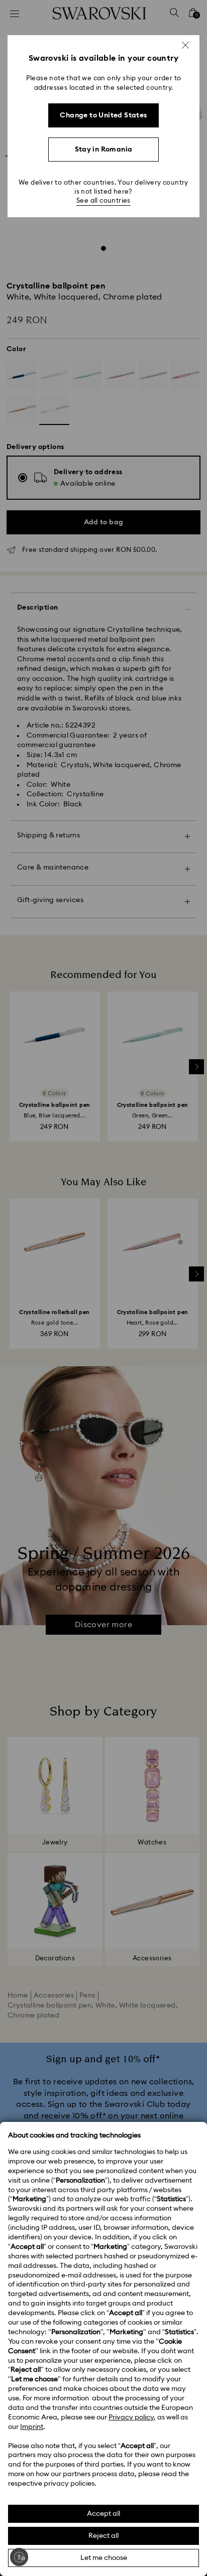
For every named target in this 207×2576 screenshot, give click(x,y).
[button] (185, 45)
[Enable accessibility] (19, 2557)
